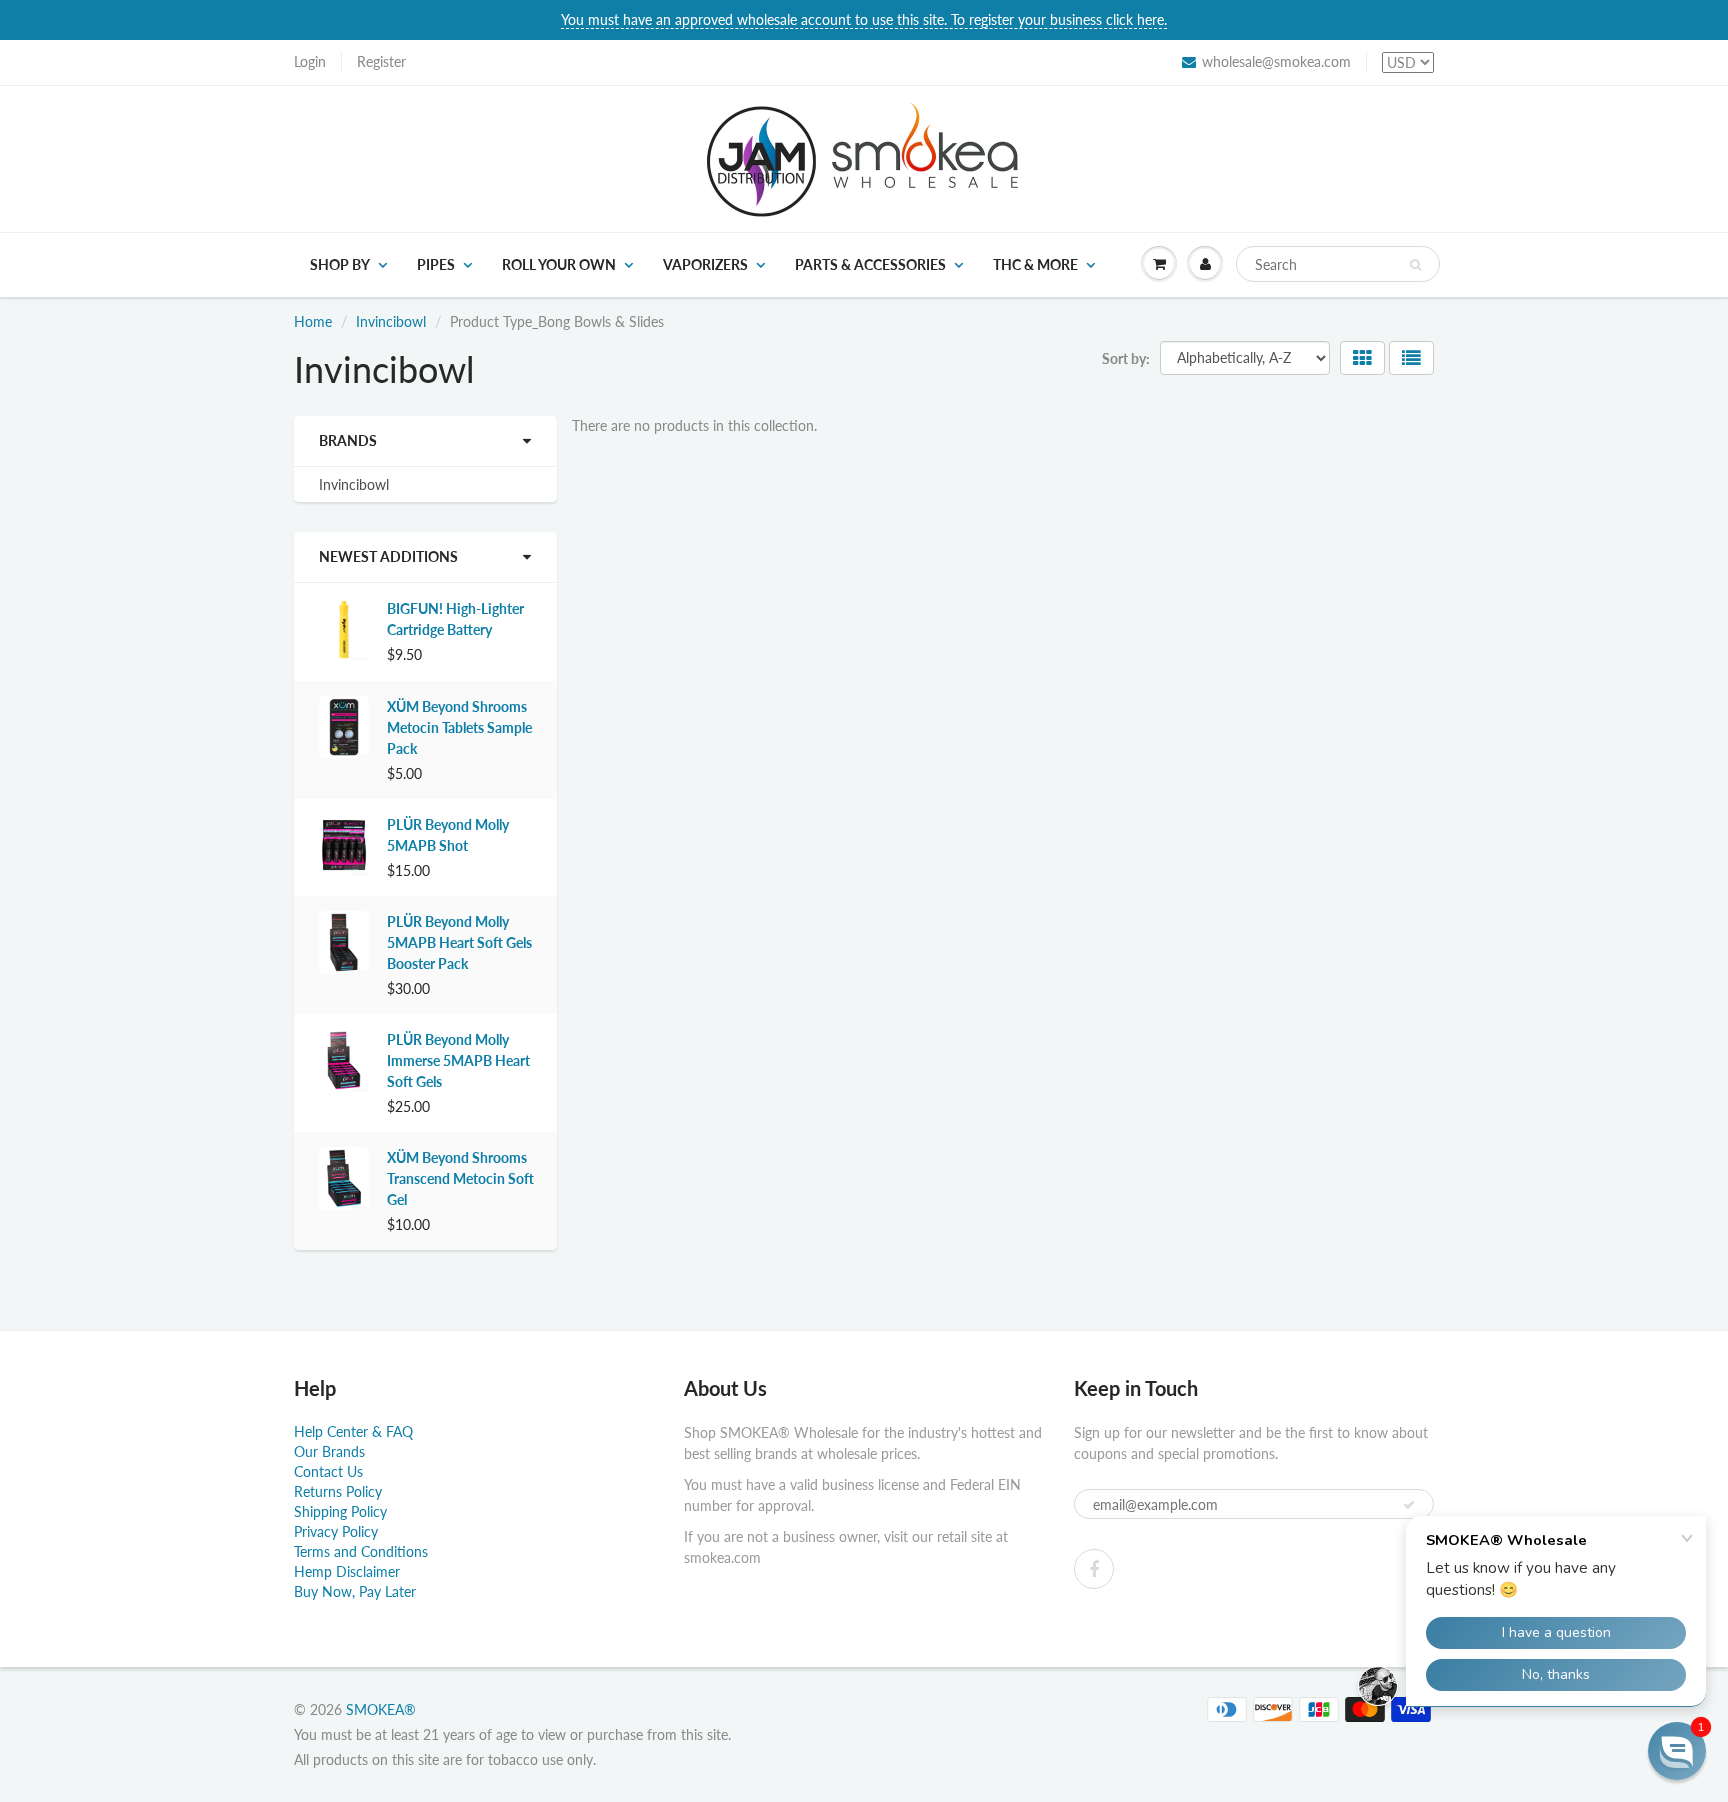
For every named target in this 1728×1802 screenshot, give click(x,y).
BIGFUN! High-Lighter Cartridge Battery (455, 619)
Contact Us (328, 1471)
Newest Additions (388, 556)
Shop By (340, 264)
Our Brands (329, 1451)
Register (381, 61)
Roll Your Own (559, 264)
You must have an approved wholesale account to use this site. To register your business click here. (864, 19)
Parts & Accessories (870, 264)
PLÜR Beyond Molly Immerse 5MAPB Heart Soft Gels (458, 1060)
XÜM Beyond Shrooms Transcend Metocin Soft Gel (460, 1178)
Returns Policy (338, 1491)
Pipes (436, 264)
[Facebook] (1094, 1569)
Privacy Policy (336, 1531)
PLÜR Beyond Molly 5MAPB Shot (448, 835)
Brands (348, 440)
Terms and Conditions (361, 1551)
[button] (1677, 1751)
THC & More (1035, 264)
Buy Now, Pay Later (355, 1591)
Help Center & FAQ (353, 1431)
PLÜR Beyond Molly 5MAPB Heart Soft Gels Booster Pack (459, 942)
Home (313, 321)
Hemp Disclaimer (347, 1571)
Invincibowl (391, 321)
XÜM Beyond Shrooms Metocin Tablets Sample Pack (459, 727)
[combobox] (1338, 264)
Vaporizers (705, 264)
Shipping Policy (340, 1511)
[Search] (1415, 265)
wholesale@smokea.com (1276, 61)
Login (310, 61)
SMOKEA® (381, 1709)
